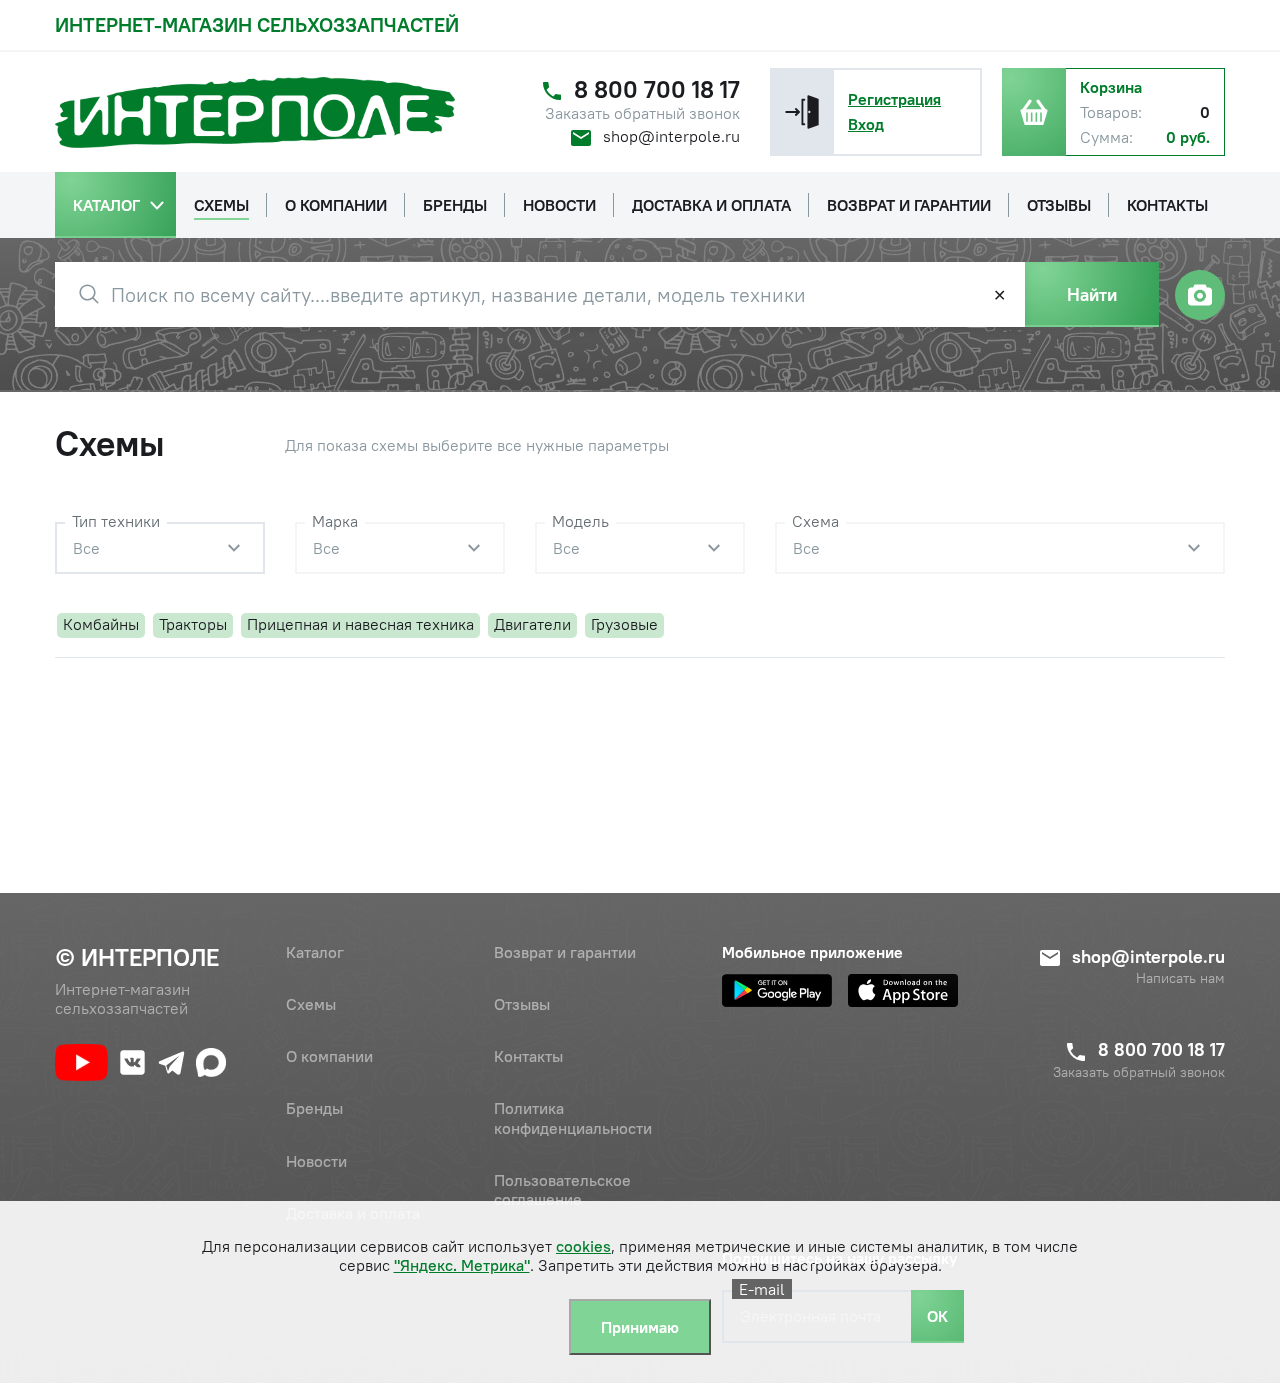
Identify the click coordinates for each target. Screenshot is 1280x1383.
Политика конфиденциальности (573, 1117)
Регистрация (894, 99)
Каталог (315, 952)
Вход (866, 124)
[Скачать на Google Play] (777, 990)
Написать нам (1180, 978)
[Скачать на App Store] (903, 990)
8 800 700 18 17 (657, 89)
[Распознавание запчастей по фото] (1200, 295)
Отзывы (522, 1004)
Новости (316, 1161)
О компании (329, 1056)
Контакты (528, 1056)
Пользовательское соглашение (562, 1189)
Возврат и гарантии (565, 952)
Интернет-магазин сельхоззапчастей (257, 24)
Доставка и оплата (353, 1213)
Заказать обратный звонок (642, 113)
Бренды (314, 1108)
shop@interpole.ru (671, 136)
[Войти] (802, 112)
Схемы (311, 1004)
